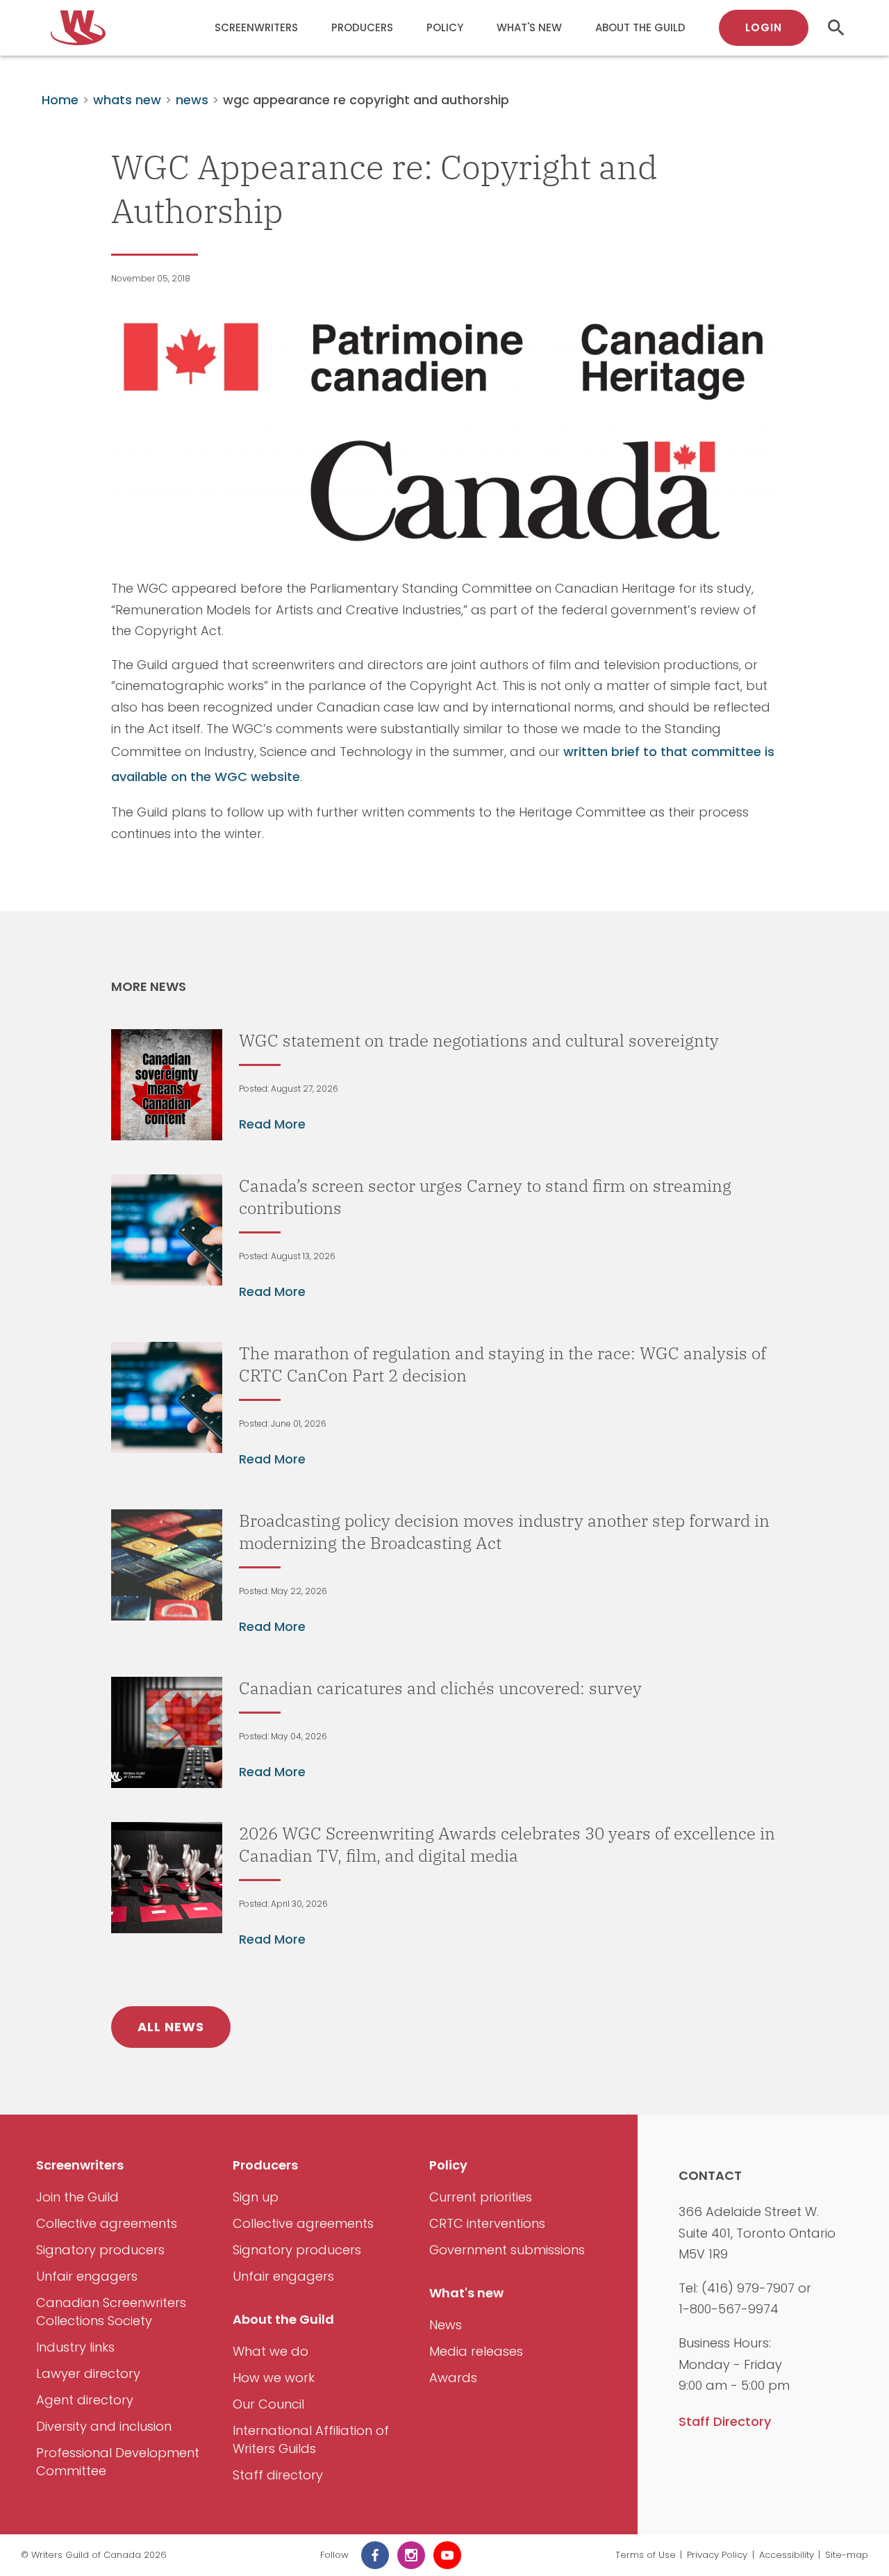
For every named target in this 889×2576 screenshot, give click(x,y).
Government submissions (507, 2250)
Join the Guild (77, 2197)
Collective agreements (107, 2223)
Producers (362, 27)
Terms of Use (646, 2555)
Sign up (256, 2197)
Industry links (75, 2347)
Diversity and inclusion (104, 2426)
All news (171, 2027)
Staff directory (278, 2475)
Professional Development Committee (118, 2462)
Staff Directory (725, 2421)
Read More (272, 1124)
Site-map (847, 2555)
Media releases (476, 2351)
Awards (453, 2378)
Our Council (268, 2404)
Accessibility (787, 2555)
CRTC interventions (487, 2223)
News (446, 2325)
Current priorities (481, 2197)
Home (60, 100)
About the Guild (640, 27)
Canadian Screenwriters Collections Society (111, 2312)
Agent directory (85, 2400)
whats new (127, 100)
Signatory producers (100, 2250)
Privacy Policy (717, 2555)
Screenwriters (256, 27)
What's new (529, 27)
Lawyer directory (88, 2373)
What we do (271, 2351)
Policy (445, 27)
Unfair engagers (87, 2276)
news (192, 100)
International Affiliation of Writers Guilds (311, 2439)
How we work (274, 2378)
